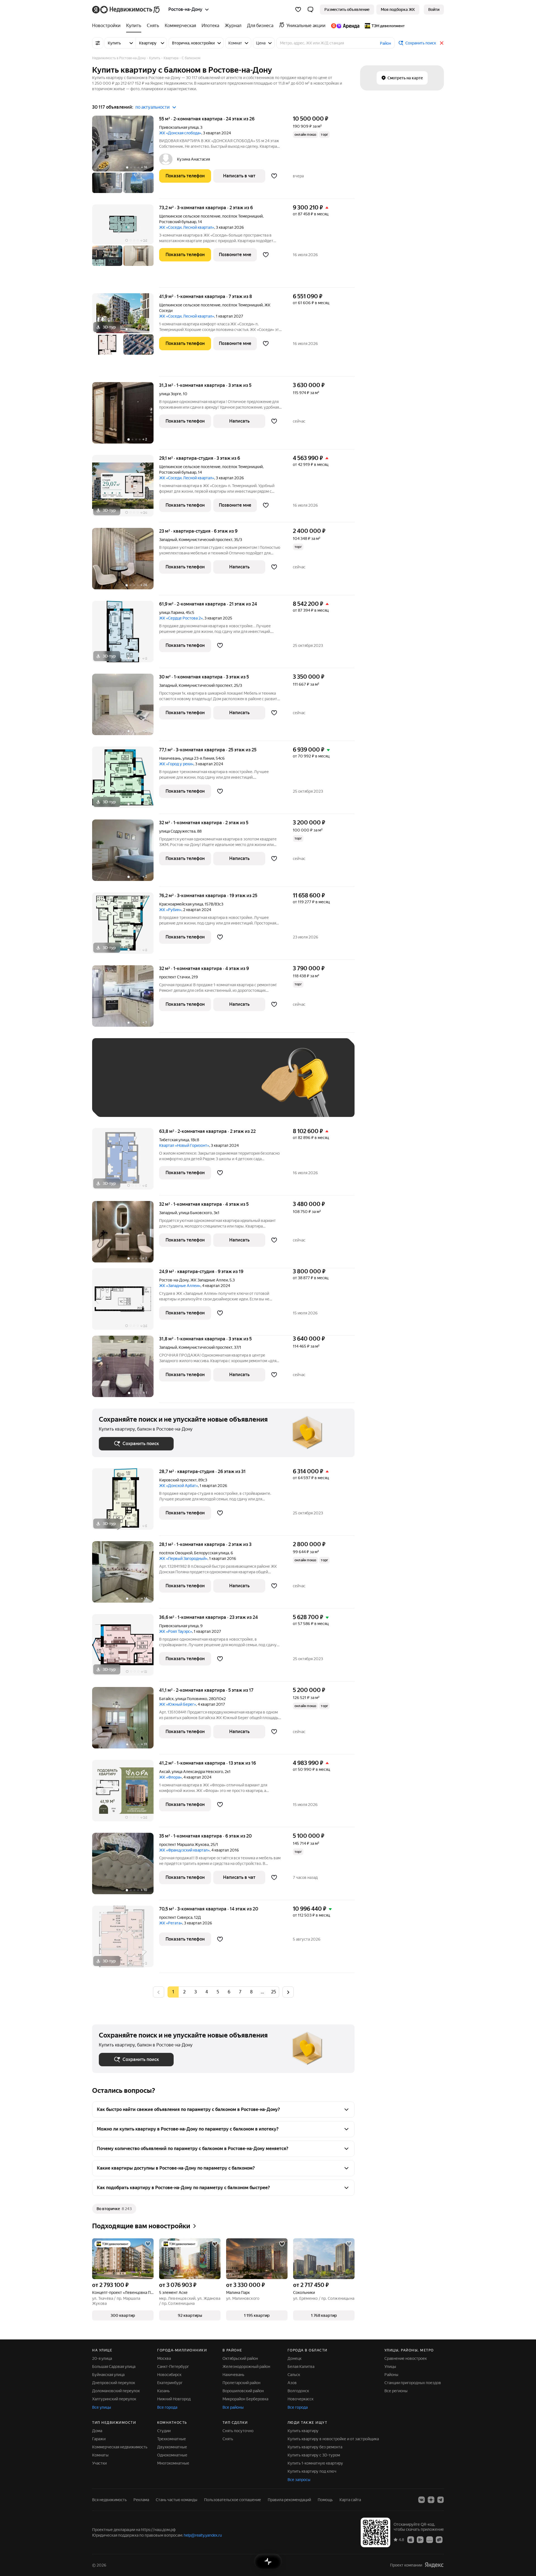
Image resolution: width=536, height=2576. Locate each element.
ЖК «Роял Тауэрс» (176, 1631)
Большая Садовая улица (114, 2367)
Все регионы (396, 2391)
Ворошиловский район (243, 2391)
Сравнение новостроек (406, 2358)
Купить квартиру (303, 2431)
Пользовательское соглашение (233, 2500)
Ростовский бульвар (178, 222)
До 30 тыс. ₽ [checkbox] (117, 1086)
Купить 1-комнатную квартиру (315, 2463)
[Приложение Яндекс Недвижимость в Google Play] (420, 2539)
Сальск (294, 2375)
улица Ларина (172, 613)
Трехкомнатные (172, 2439)
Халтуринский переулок (114, 2399)
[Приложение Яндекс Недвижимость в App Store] (411, 2539)
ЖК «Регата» (171, 1923)
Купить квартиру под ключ (312, 2471)
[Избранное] (298, 9)
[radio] (184, 1992)
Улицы (390, 2367)
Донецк (295, 2358)
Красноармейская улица (181, 904)
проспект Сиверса (176, 1917)
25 (274, 1992)
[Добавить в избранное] (274, 176)
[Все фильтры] (98, 43)
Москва (164, 2358)
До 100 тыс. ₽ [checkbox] (228, 1086)
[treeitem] (108, 26)
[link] (434, 9)
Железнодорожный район (246, 2367)
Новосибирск (169, 2375)
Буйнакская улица (108, 2375)
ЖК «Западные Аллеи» (180, 1286)
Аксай (165, 1772)
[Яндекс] (434, 2565)
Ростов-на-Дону (174, 1280)
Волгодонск (298, 2391)
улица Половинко (191, 1699)
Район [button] (386, 43)
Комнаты (100, 2455)
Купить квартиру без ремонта (315, 2447)
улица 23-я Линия (198, 758)
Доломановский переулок (116, 2391)
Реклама (141, 2500)
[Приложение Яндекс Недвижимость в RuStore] (439, 2539)
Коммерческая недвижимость (120, 2447)
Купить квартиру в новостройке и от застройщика (333, 2439)
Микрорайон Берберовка (245, 2399)
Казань (163, 2391)
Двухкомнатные (172, 2447)
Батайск (166, 1699)
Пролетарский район (241, 2383)
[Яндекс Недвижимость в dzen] (431, 2500)
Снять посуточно (238, 2431)
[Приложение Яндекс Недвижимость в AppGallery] (430, 2539)
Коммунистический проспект (205, 540)
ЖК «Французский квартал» (184, 1850)
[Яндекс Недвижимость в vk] (422, 2500)
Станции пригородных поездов (413, 2383)
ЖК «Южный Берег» (178, 1704)
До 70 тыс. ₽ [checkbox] (190, 1086)
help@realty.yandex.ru (203, 2535)
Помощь (325, 2500)
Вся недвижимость (109, 2500)
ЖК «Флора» (170, 1777)
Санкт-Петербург (173, 2367)
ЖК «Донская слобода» (180, 133)
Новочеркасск (301, 2399)
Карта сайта (350, 2500)
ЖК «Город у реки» (176, 764)
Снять (228, 2439)
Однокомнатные (172, 2455)
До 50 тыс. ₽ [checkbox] (154, 1086)
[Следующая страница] (288, 1992)
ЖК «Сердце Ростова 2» (181, 618)
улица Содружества (177, 831)
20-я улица (102, 2358)
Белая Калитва (301, 2367)
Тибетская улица (174, 1140)
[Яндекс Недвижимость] (126, 9)
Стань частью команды (177, 2500)
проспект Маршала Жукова (184, 1845)
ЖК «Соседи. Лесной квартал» (187, 227)
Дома (97, 2431)
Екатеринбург (170, 2383)
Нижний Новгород (174, 2399)
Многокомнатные (173, 2463)
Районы (391, 2375)
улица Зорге (170, 394)
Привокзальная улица (179, 127)
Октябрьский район (240, 2358)
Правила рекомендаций (289, 2500)
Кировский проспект (178, 1480)
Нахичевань (233, 2375)
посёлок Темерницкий (242, 216)
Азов (292, 2383)
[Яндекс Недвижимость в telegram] (441, 2500)
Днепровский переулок (114, 2383)
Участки (99, 2463)
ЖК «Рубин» (170, 910)
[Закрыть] (442, 43)
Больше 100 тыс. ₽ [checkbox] (123, 1102)
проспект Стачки (174, 977)
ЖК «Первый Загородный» (183, 1559)
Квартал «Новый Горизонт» (184, 1145)
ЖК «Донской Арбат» (179, 1486)
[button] (310, 9)
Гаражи (99, 2439)
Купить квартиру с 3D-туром (314, 2455)
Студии (164, 2431)
